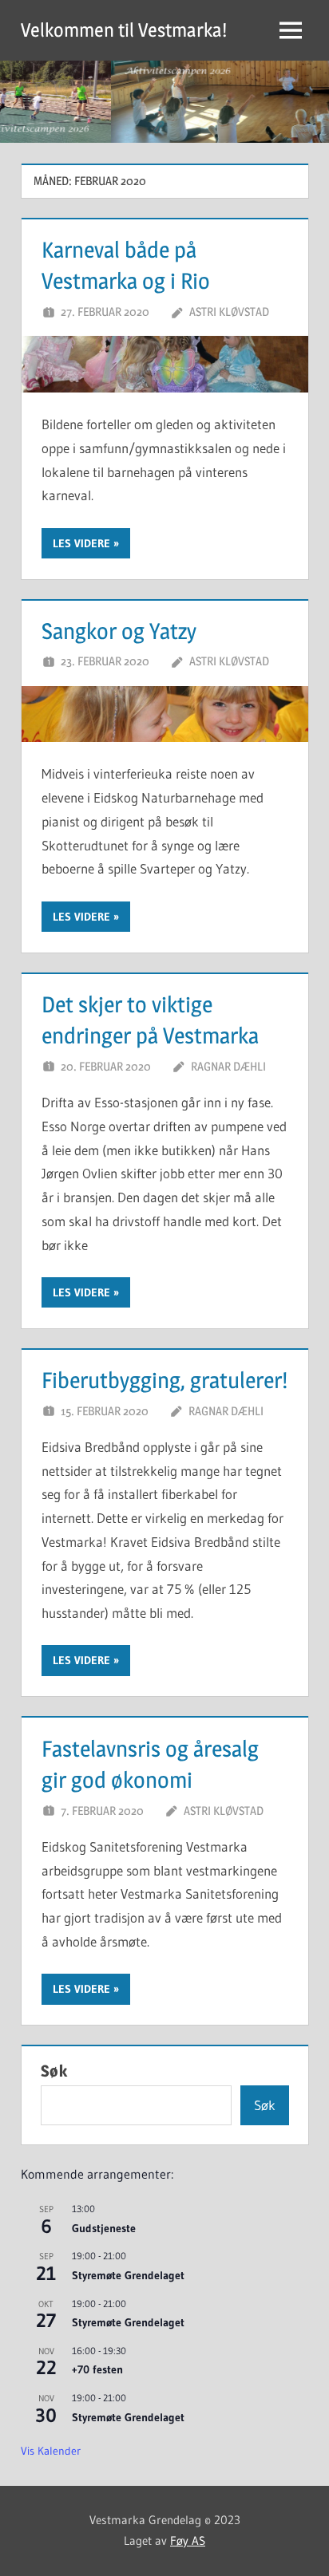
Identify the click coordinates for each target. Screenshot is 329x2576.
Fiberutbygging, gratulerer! (164, 1380)
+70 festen (97, 2369)
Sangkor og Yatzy (119, 631)
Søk (54, 2071)
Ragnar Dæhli (228, 1066)
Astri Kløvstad (229, 312)
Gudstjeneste (104, 2228)
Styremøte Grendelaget (128, 2275)
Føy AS (188, 2540)
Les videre (81, 543)
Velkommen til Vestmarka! (124, 30)
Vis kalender (51, 2451)
